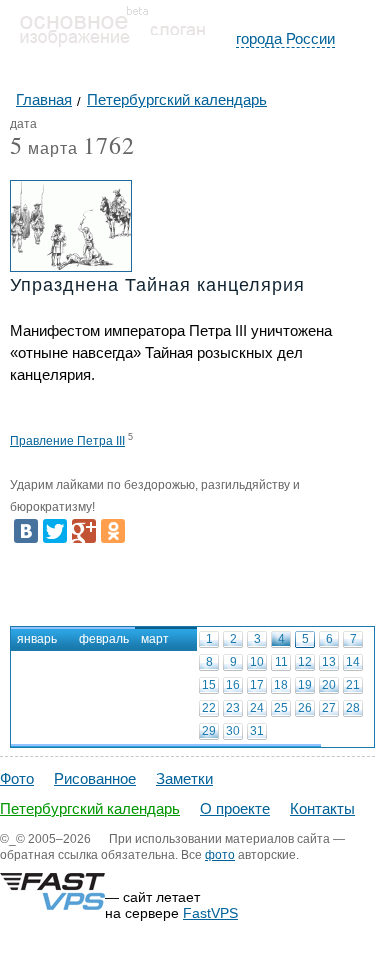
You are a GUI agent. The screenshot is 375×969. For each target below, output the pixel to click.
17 (257, 685)
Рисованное (95, 778)
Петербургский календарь (90, 808)
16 (233, 685)
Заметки (184, 778)
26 (305, 708)
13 (329, 662)
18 (281, 685)
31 (257, 731)
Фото (17, 778)
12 (305, 662)
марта (44, 149)
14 (353, 662)
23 (233, 708)
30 (233, 731)
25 (281, 708)
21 (353, 685)
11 (281, 662)
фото (220, 855)
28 (353, 708)
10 (257, 662)
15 (209, 685)
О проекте (235, 808)
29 (209, 731)
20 (329, 685)
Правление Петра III (67, 441)
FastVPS (210, 913)
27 (329, 708)
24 (257, 708)
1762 (109, 145)
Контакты (322, 808)
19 (305, 685)
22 (209, 708)
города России (285, 38)
